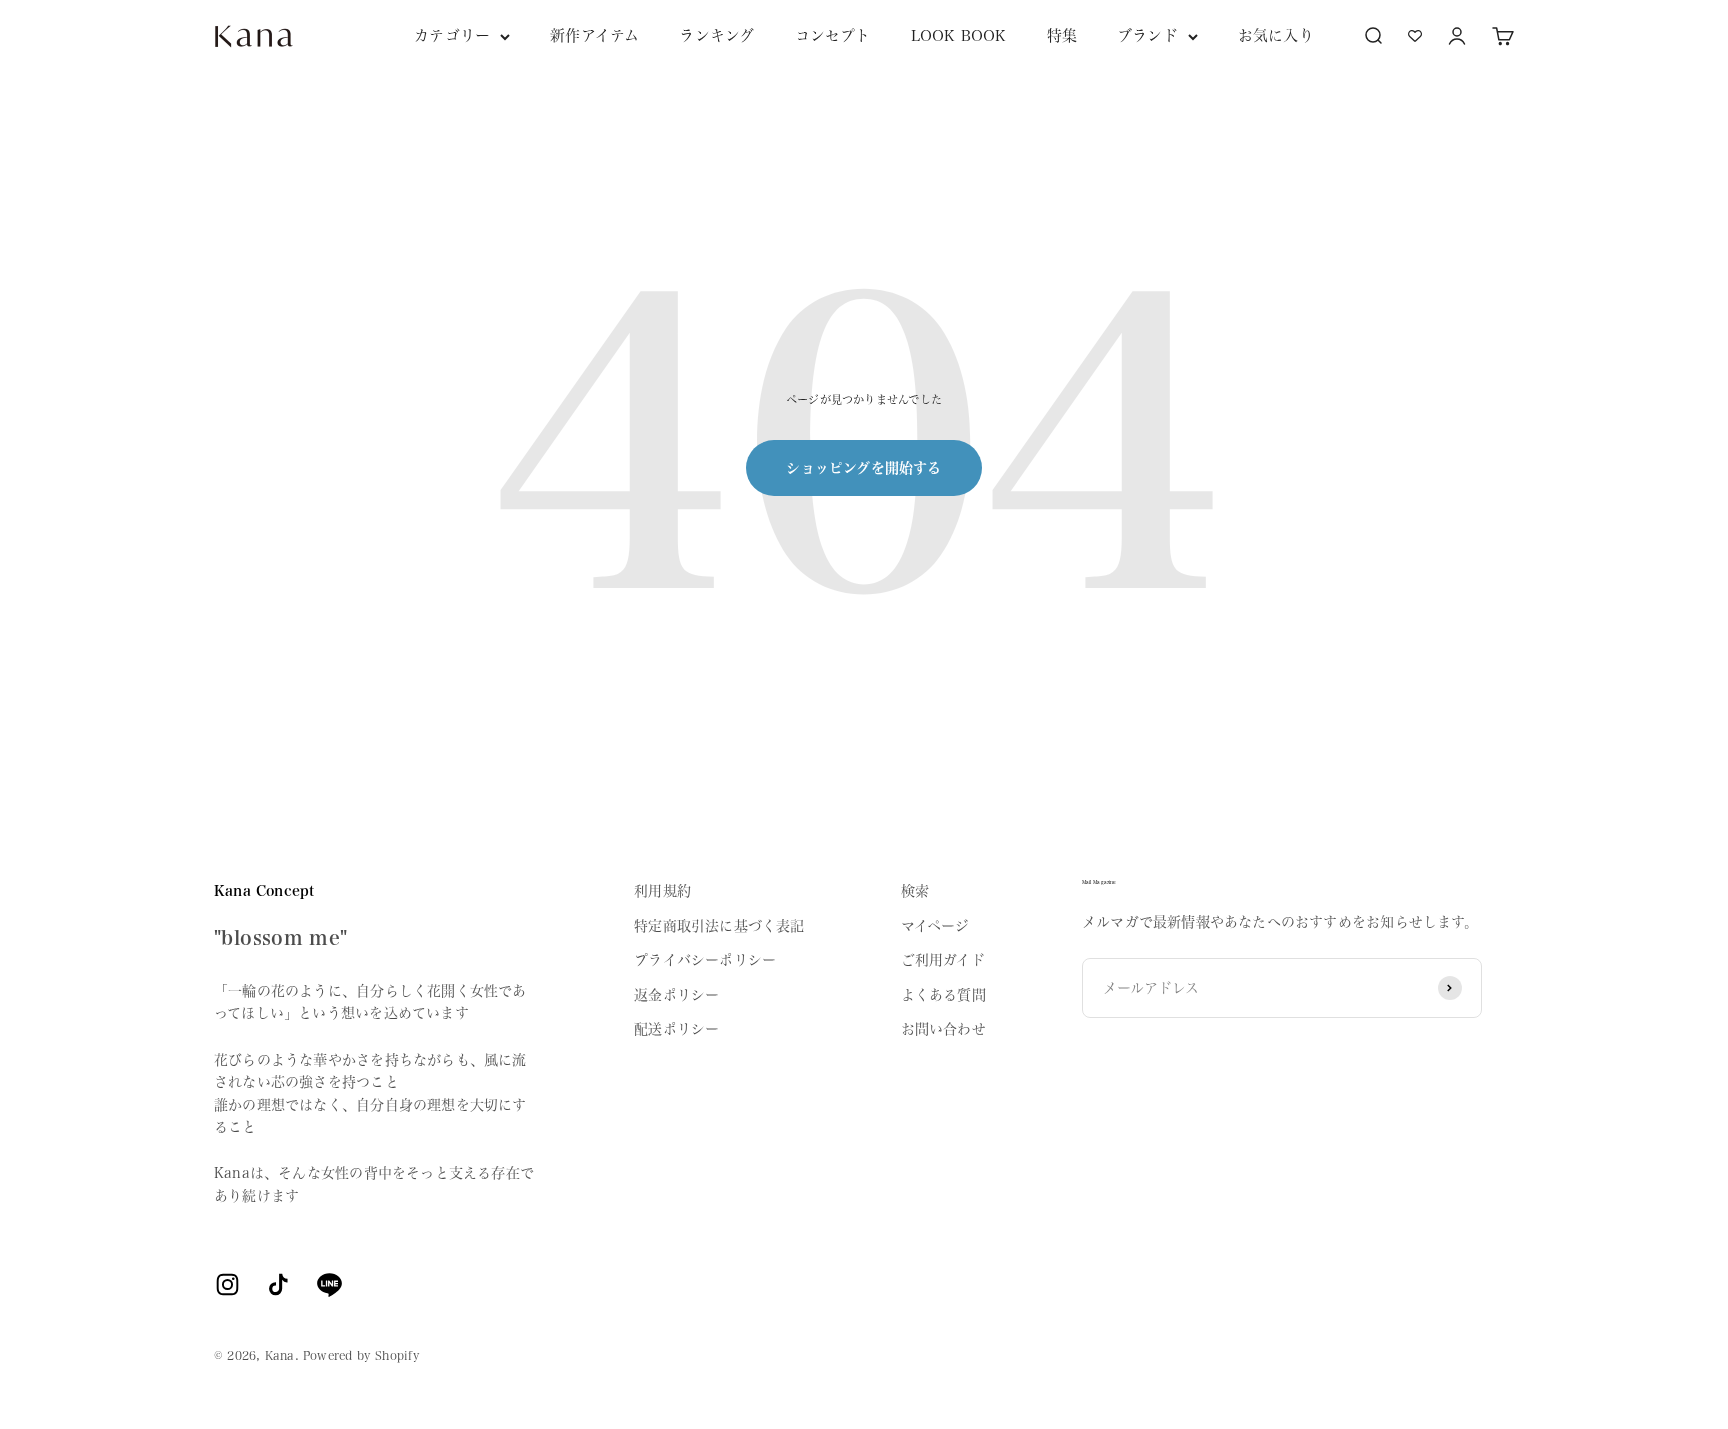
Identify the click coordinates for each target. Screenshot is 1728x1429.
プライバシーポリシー (705, 960)
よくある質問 (943, 995)
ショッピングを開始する (863, 468)
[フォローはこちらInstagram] (227, 1284)
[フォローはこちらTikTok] (278, 1284)
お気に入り (1276, 35)
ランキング (716, 35)
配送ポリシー (676, 1029)
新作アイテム (594, 35)
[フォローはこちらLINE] (329, 1284)
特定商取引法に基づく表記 (719, 926)
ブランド (1147, 35)
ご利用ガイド (943, 960)
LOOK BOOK (959, 35)
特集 (1062, 35)
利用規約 (662, 891)
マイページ (935, 926)
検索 (915, 891)
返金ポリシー (676, 995)
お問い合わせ (943, 1029)
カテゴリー (452, 35)
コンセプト (833, 35)
